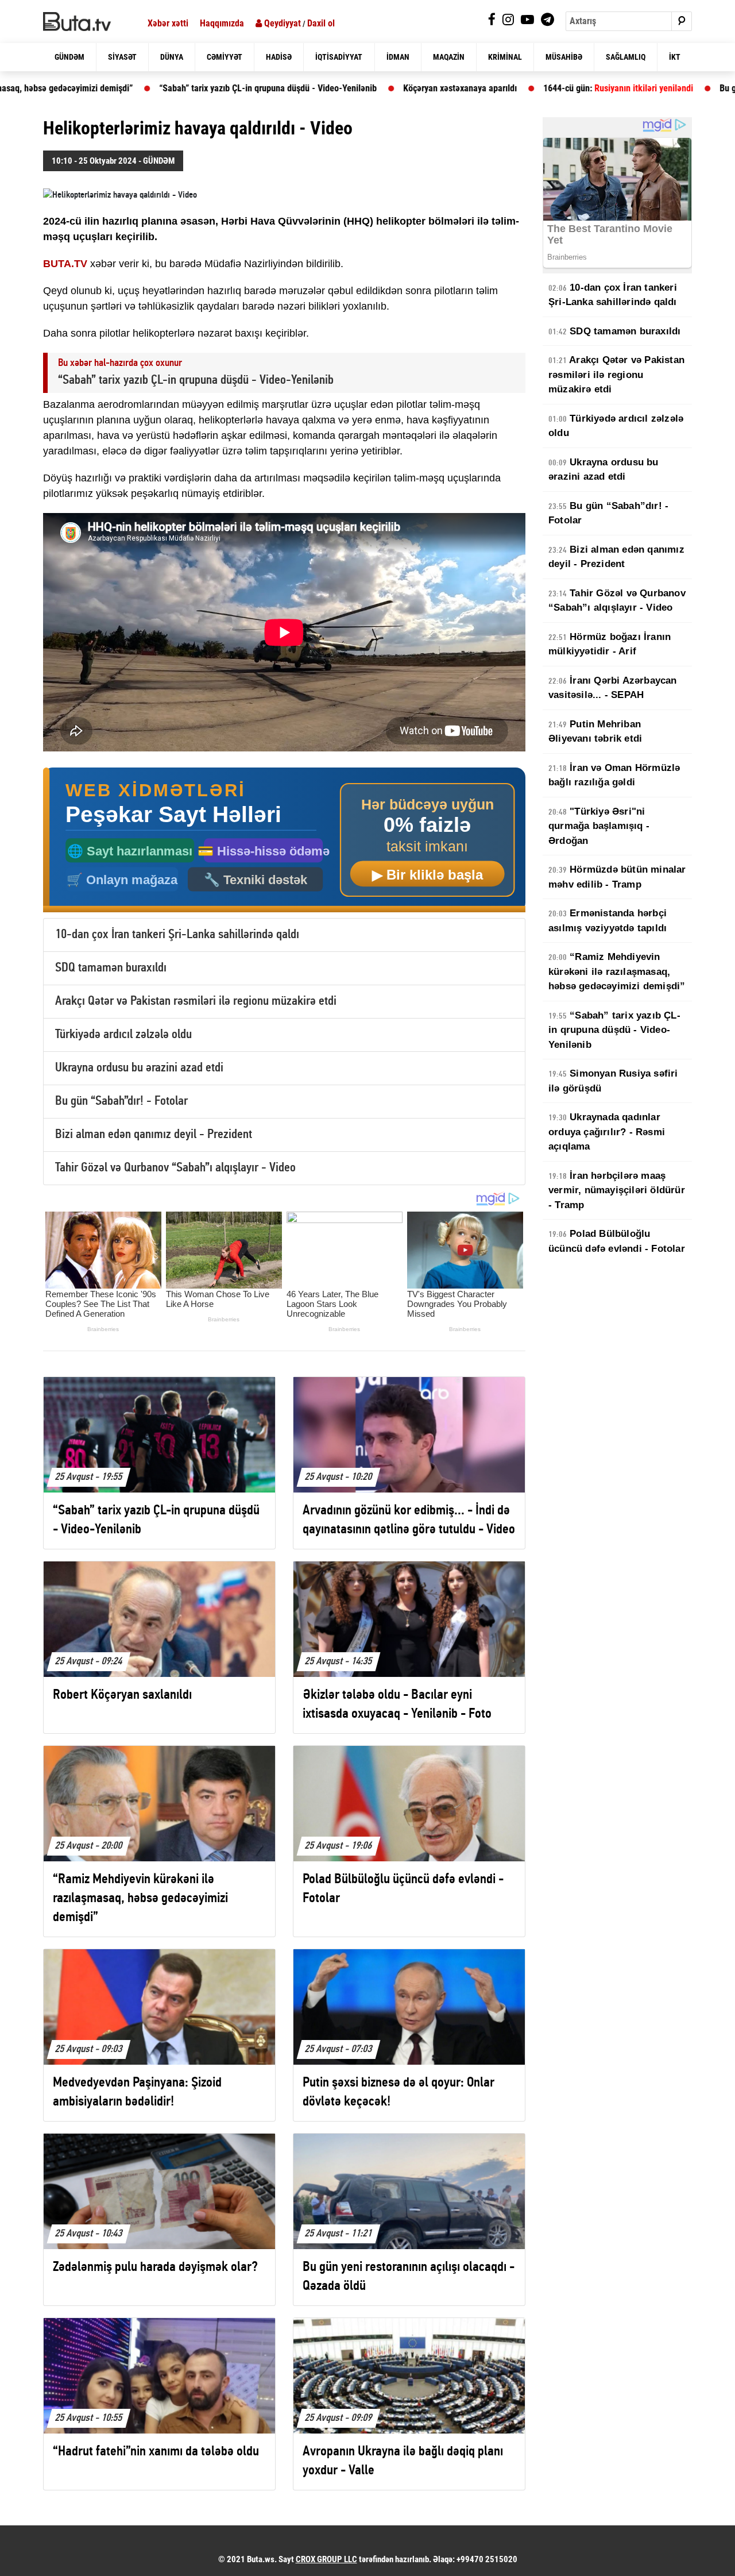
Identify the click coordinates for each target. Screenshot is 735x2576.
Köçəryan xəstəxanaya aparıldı (332, 88)
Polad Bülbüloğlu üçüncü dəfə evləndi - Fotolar (617, 1241)
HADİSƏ (279, 57)
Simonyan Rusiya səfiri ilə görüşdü (613, 1081)
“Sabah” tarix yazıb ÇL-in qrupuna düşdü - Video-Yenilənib (140, 88)
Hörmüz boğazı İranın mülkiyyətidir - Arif (610, 644)
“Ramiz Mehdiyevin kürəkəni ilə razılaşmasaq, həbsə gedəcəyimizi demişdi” (617, 971)
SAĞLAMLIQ (626, 57)
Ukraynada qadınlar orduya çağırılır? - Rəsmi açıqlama (607, 1132)
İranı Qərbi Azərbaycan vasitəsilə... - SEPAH (613, 688)
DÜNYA (172, 57)
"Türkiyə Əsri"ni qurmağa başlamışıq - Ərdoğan (599, 826)
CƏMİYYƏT (225, 57)
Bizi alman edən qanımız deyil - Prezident (154, 1135)
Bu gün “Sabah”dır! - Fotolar (121, 1102)
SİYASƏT (122, 57)
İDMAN (398, 57)
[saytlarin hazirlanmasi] (284, 840)
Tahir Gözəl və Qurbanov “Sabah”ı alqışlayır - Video (175, 1168)
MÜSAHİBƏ (564, 57)
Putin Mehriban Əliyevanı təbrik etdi (595, 732)
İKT (675, 57)
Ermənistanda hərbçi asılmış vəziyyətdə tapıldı (608, 921)
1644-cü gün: (490, 88)
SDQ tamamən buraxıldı (111, 968)
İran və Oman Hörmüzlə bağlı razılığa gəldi (614, 775)
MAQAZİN (449, 57)
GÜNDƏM (69, 57)
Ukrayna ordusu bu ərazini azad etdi (139, 1068)
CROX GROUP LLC (326, 2559)
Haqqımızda (222, 23)
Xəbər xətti (168, 23)
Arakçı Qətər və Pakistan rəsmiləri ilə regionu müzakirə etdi (196, 1002)
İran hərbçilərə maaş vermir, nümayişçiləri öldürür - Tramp (617, 1190)
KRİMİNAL (505, 57)
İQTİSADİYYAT (339, 57)
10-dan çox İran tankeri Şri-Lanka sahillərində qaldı (177, 935)
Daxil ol (321, 23)
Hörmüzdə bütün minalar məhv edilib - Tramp (617, 877)
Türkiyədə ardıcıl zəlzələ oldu (123, 1035)
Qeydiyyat (281, 23)
